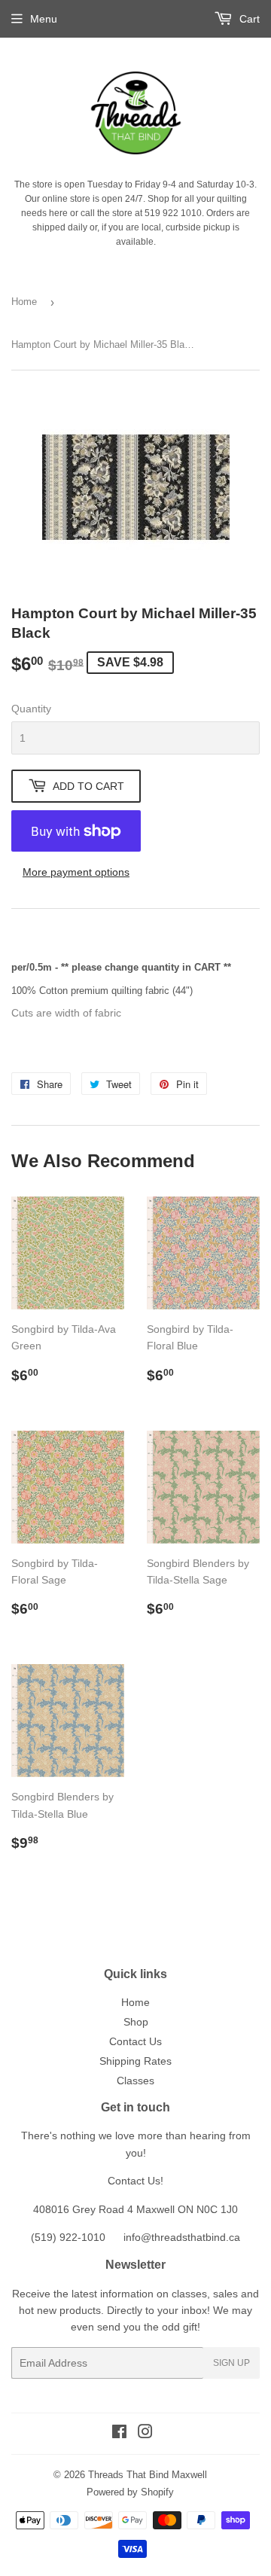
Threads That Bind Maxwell (148, 2475)
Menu (44, 19)
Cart (248, 19)
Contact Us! (135, 2181)
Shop (136, 2022)
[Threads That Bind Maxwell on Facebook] (119, 2434)
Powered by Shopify (130, 2492)
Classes (135, 2081)
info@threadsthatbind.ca (182, 2237)
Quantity (31, 709)
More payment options (76, 872)
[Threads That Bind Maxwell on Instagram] (145, 2434)
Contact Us (135, 2041)
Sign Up (231, 2363)
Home (24, 302)
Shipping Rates (135, 2061)
